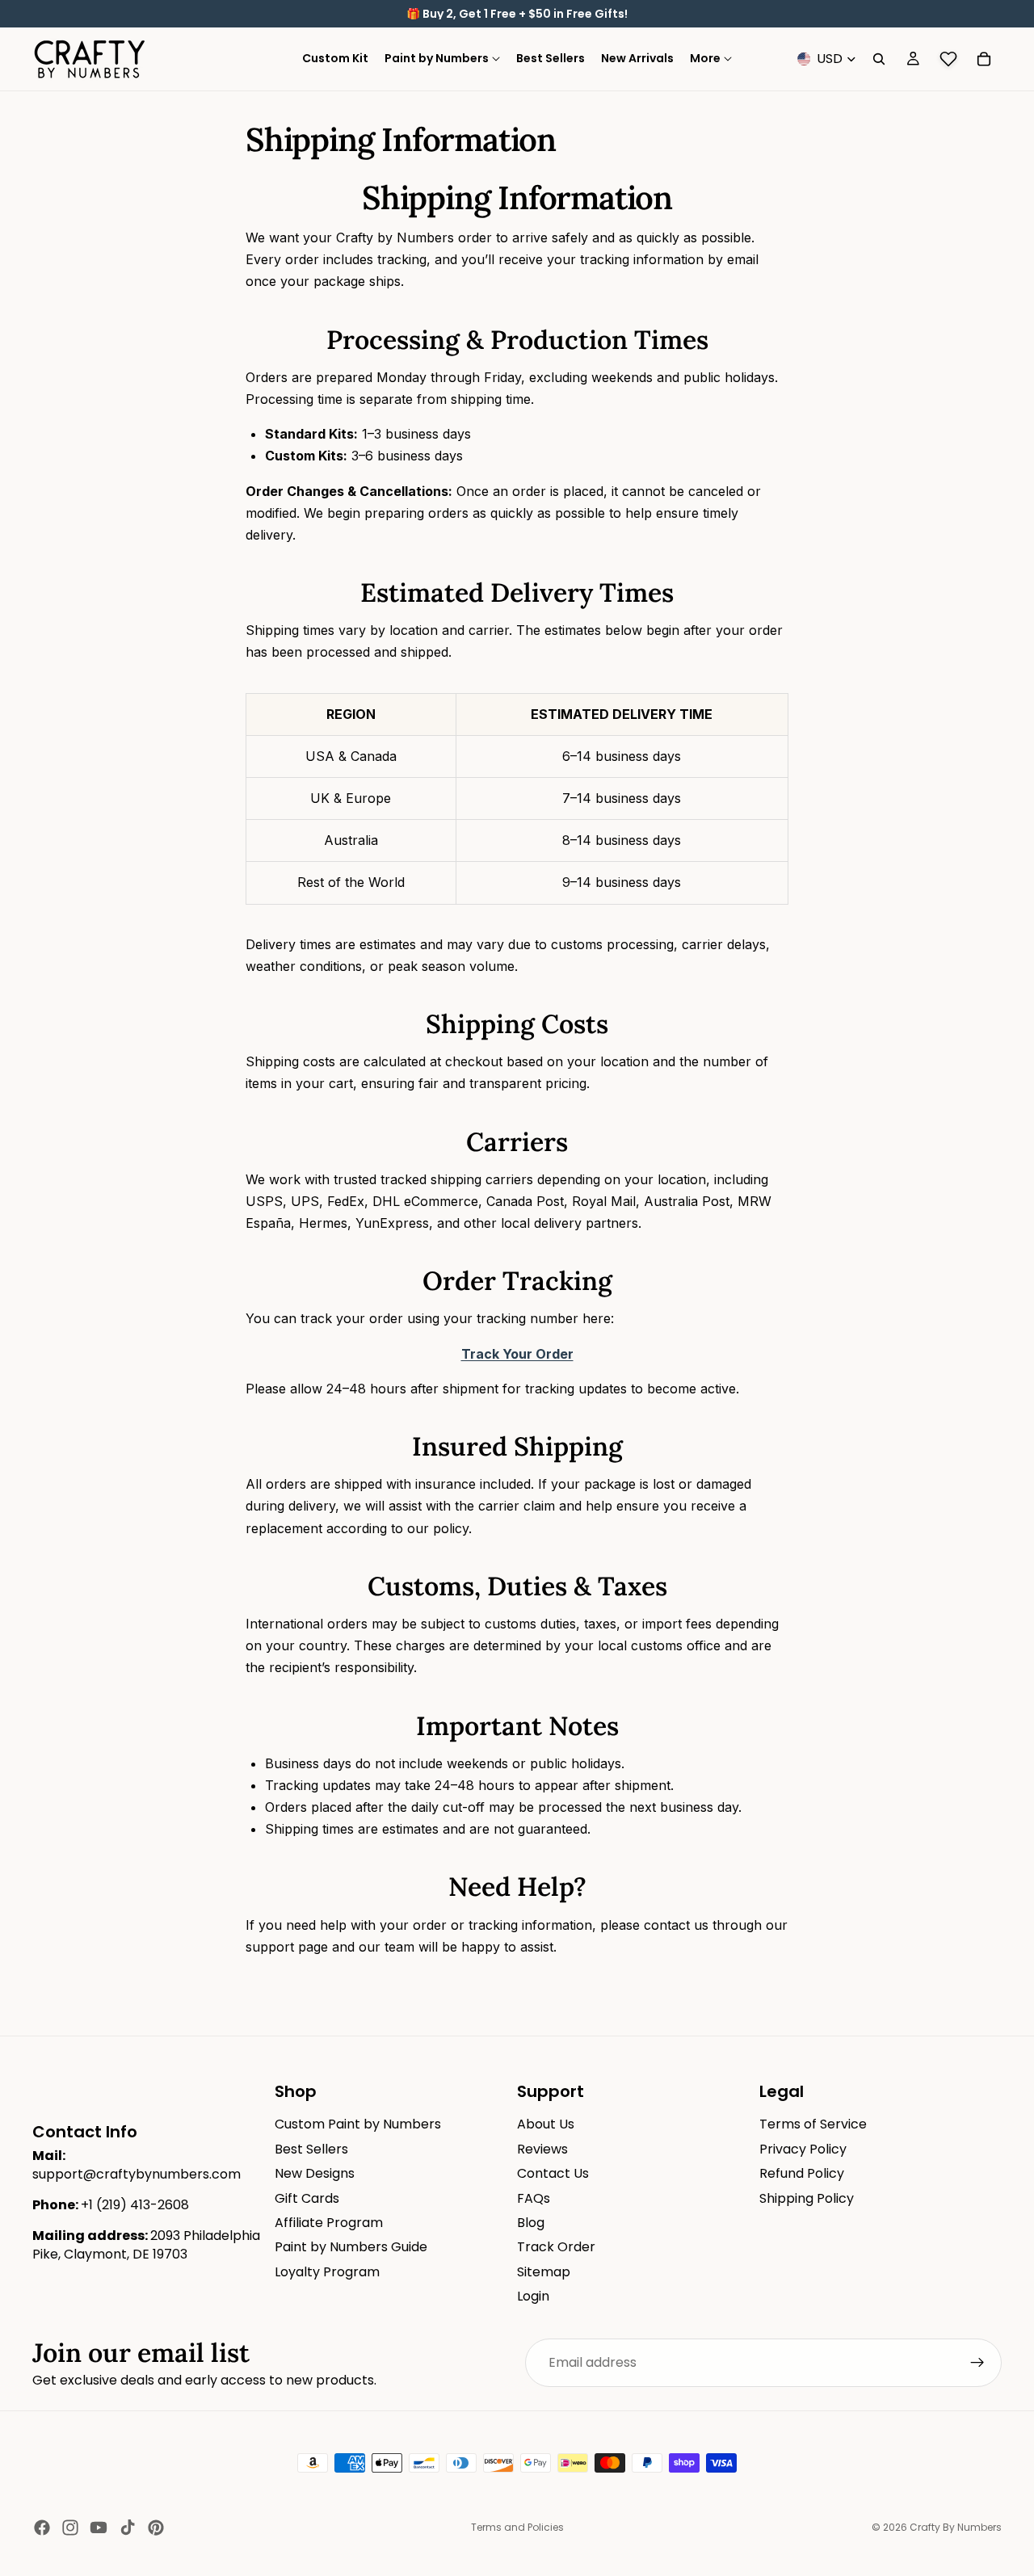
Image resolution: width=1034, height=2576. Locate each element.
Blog (531, 2223)
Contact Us (553, 2173)
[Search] (879, 59)
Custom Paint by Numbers (358, 2124)
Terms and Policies (517, 2527)
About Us (546, 2124)
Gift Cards (307, 2198)
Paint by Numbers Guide (351, 2247)
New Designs (315, 2173)
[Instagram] (70, 2528)
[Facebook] (42, 2528)
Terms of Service (813, 2124)
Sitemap (544, 2272)
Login (533, 2296)
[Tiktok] (128, 2528)
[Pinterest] (156, 2528)
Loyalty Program (327, 2272)
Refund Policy (802, 2173)
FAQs (534, 2198)
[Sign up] (977, 2363)
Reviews (542, 2149)
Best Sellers (311, 2149)
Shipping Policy (807, 2198)
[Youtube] (99, 2528)
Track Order (556, 2247)
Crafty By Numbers (956, 2527)
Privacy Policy (803, 2149)
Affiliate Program (329, 2223)
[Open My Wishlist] (948, 59)
